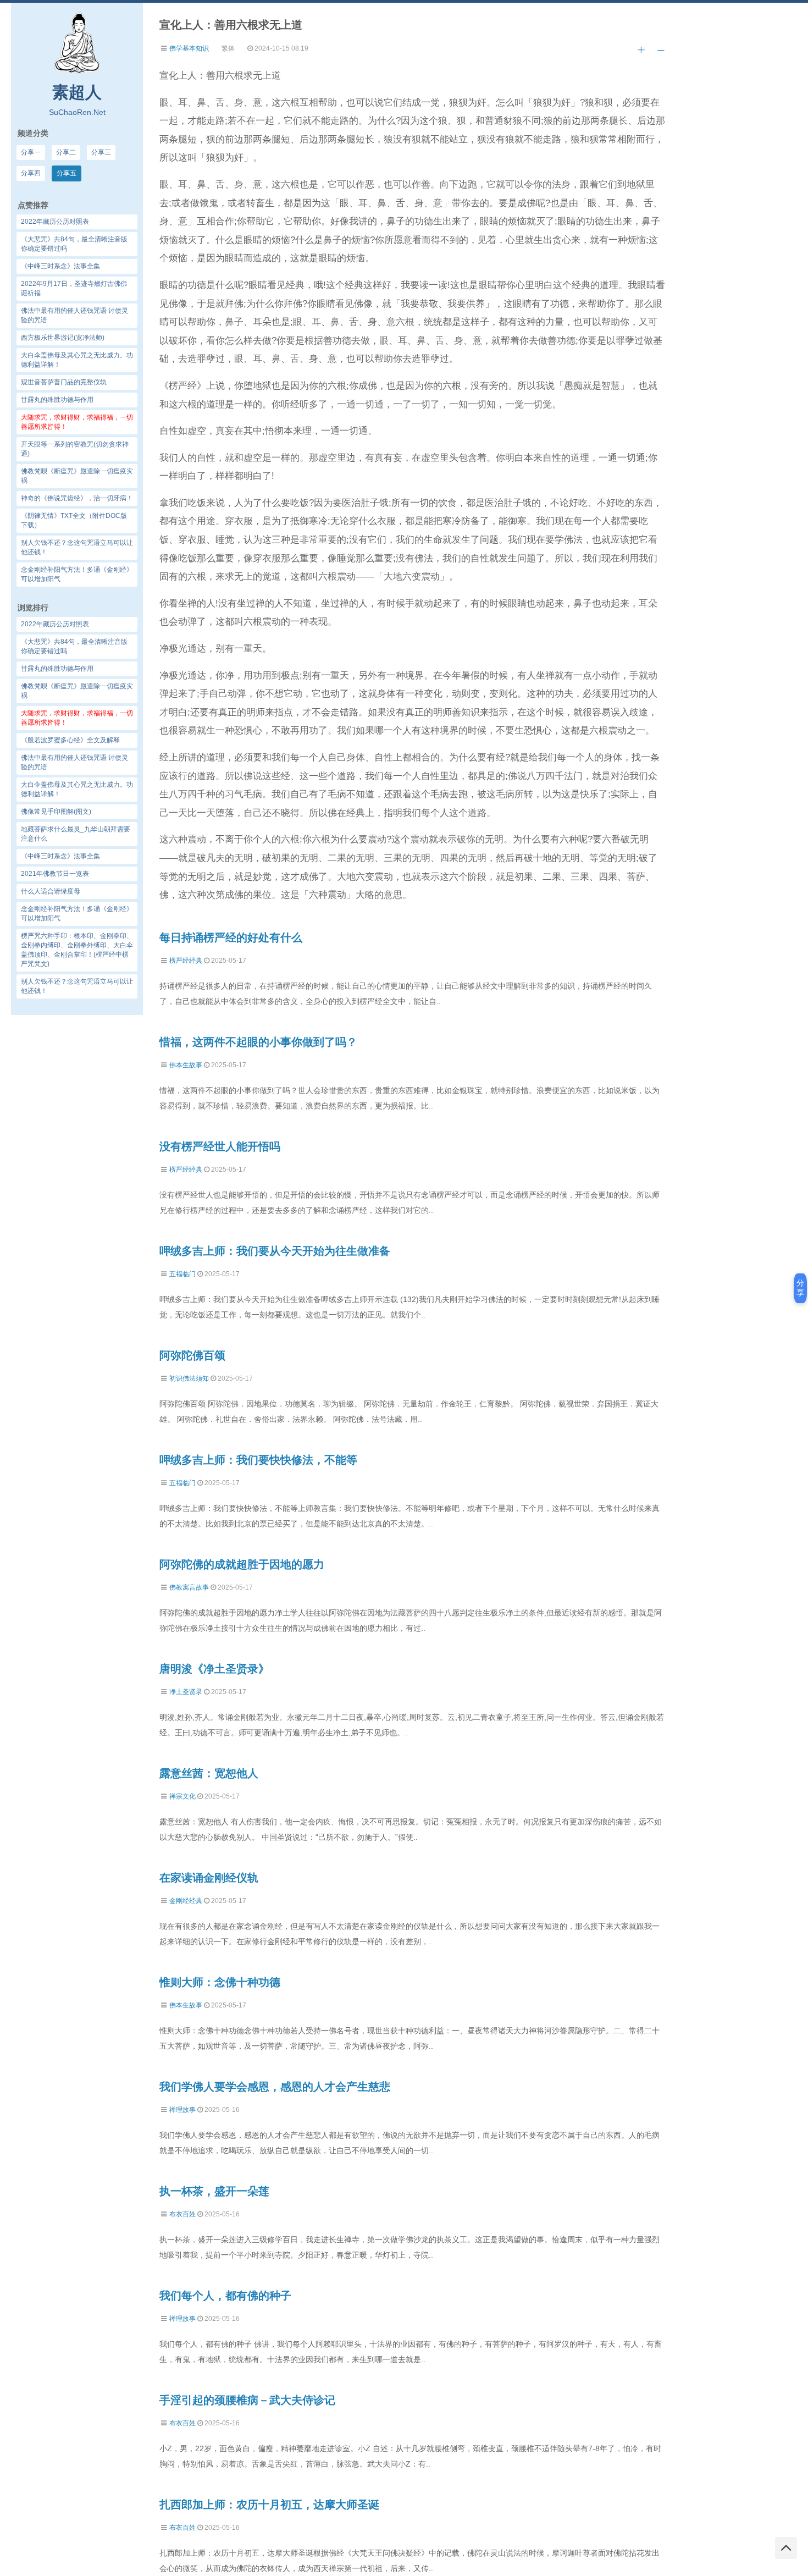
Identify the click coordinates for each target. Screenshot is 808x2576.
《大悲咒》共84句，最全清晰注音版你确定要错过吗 (74, 646)
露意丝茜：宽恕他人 (209, 1773)
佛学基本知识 (189, 48)
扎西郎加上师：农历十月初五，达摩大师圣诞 (269, 2505)
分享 (800, 1288)
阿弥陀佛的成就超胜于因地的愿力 (242, 1564)
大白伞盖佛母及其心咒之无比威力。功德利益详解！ (77, 789)
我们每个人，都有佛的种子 (225, 2296)
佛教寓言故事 (189, 1587)
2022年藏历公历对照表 (55, 624)
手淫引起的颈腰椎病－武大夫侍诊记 (247, 2400)
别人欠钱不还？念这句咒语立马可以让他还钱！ (77, 986)
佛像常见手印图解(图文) (56, 812)
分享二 (66, 152)
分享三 (101, 152)
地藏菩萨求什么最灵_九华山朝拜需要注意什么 (76, 834)
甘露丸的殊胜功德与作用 (57, 669)
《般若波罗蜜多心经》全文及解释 (70, 740)
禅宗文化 (182, 1796)
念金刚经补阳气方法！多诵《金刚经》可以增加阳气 (77, 914)
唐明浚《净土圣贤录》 (214, 1669)
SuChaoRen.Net (77, 112)
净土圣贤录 (186, 1692)
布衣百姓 (182, 2214)
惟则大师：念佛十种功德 (220, 1982)
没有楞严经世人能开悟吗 (220, 1146)
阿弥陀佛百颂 (192, 1355)
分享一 (31, 152)
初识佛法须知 (189, 1378)
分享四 (31, 173)
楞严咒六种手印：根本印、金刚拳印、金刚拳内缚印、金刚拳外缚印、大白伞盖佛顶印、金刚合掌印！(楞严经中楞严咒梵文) (77, 950)
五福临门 (182, 1274)
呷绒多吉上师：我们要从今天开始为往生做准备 (275, 1251)
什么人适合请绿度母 (51, 891)
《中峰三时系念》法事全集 (60, 856)
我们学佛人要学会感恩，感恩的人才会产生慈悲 (275, 2087)
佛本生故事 (186, 1065)
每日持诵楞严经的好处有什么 (231, 937)
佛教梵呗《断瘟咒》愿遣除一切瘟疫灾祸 (77, 691)
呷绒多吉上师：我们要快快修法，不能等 (258, 1460)
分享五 (67, 173)
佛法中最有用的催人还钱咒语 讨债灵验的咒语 (74, 762)
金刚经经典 (186, 1901)
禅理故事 (182, 2110)
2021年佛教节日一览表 (55, 874)
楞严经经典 (186, 961)
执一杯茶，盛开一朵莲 (214, 2191)
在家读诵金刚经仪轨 (209, 1878)
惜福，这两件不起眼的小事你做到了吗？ (258, 1042)
